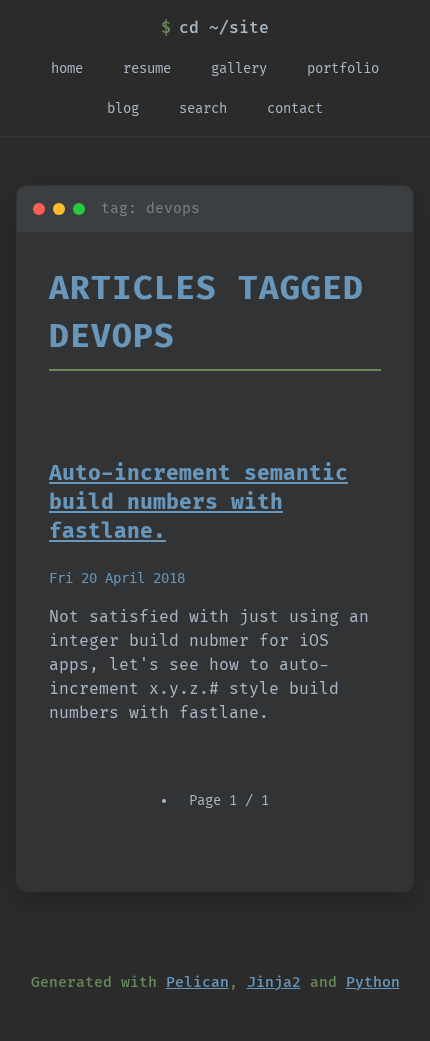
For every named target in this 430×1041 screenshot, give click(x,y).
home (67, 68)
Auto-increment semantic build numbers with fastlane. (198, 502)
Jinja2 (274, 982)
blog (123, 108)
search (203, 108)
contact (295, 108)
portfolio (343, 68)
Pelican (197, 982)
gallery (239, 68)
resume (147, 68)
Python (373, 982)
